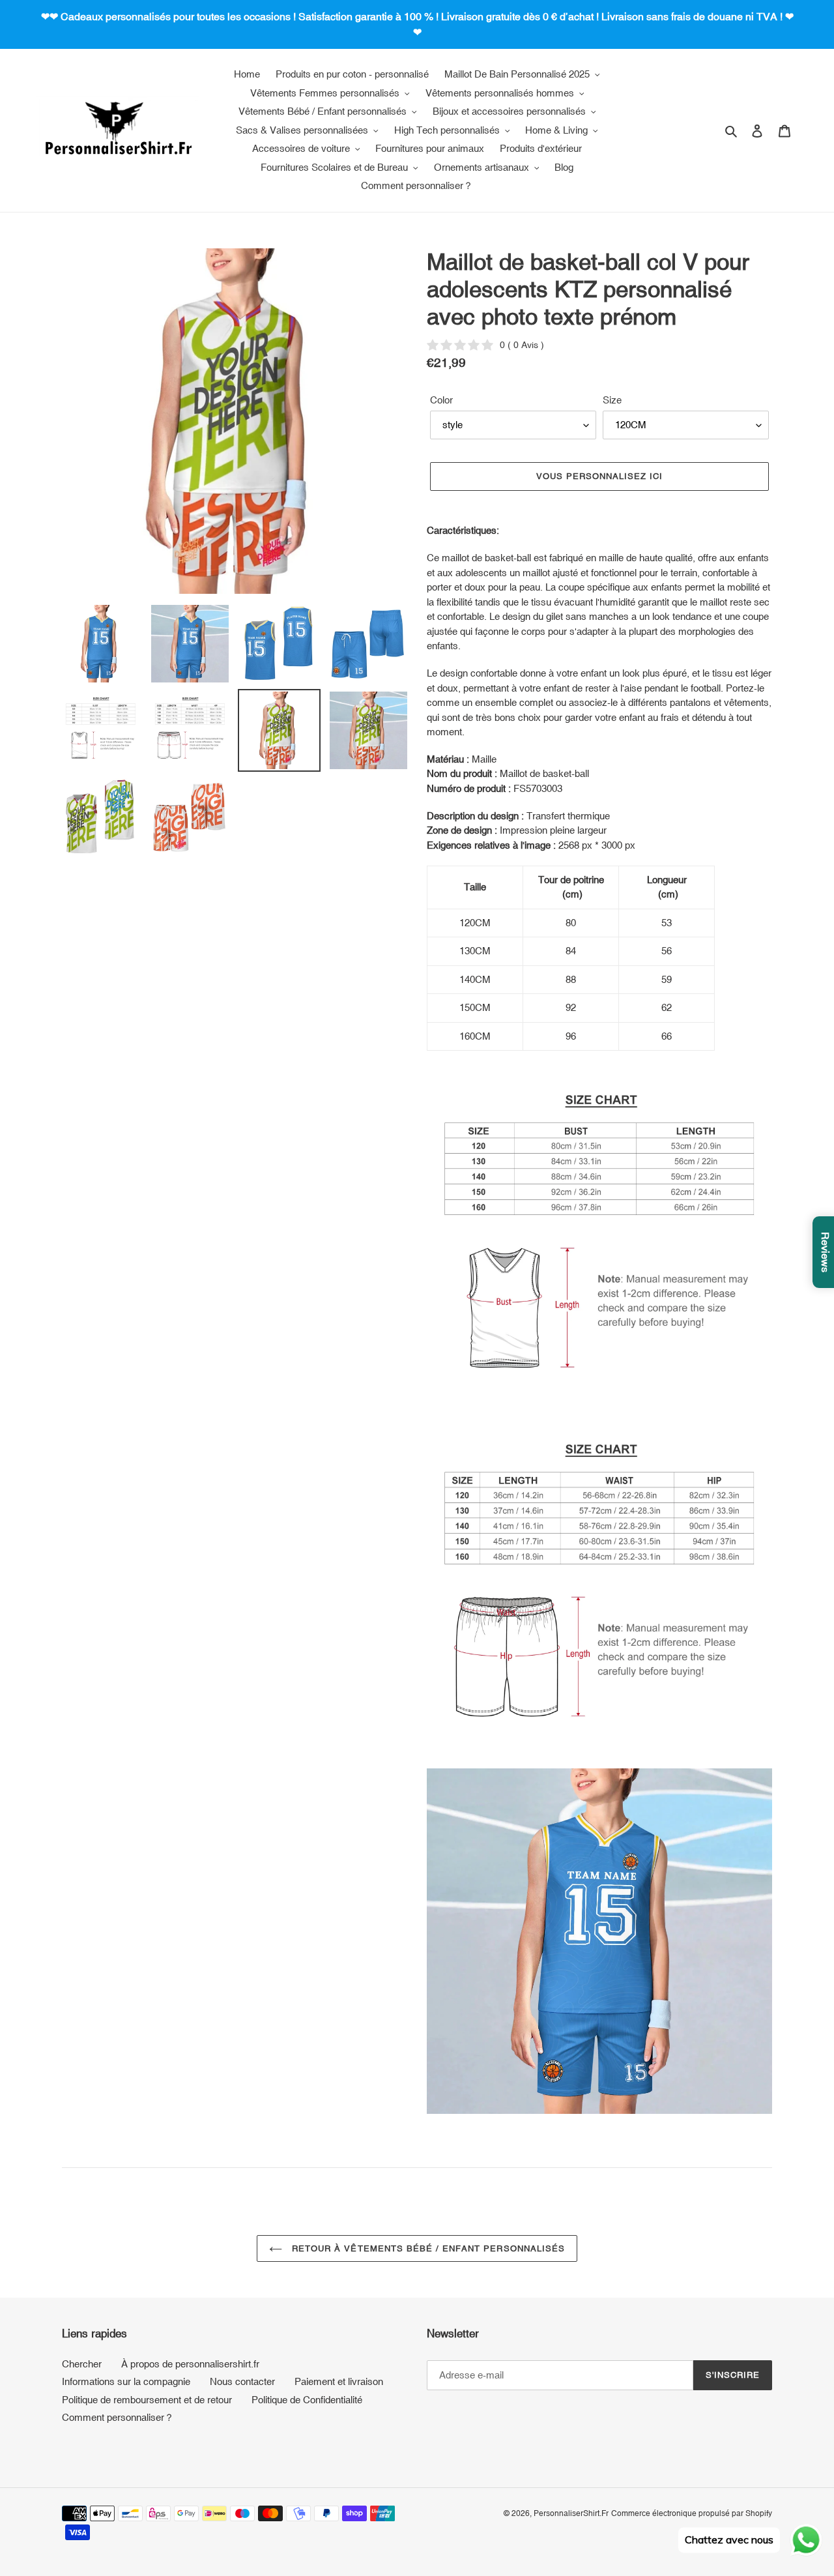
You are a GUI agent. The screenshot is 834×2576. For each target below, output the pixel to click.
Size (612, 400)
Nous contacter (242, 2381)
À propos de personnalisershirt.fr (190, 2364)
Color (441, 400)
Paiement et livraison (339, 2381)
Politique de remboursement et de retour (147, 2400)
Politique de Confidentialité (307, 2400)
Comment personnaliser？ (118, 2417)
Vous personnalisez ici (600, 476)
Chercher (82, 2364)
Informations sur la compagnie (126, 2381)
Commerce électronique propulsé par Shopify (692, 2513)
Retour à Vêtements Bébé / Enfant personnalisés (427, 2248)
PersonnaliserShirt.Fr (571, 2513)
